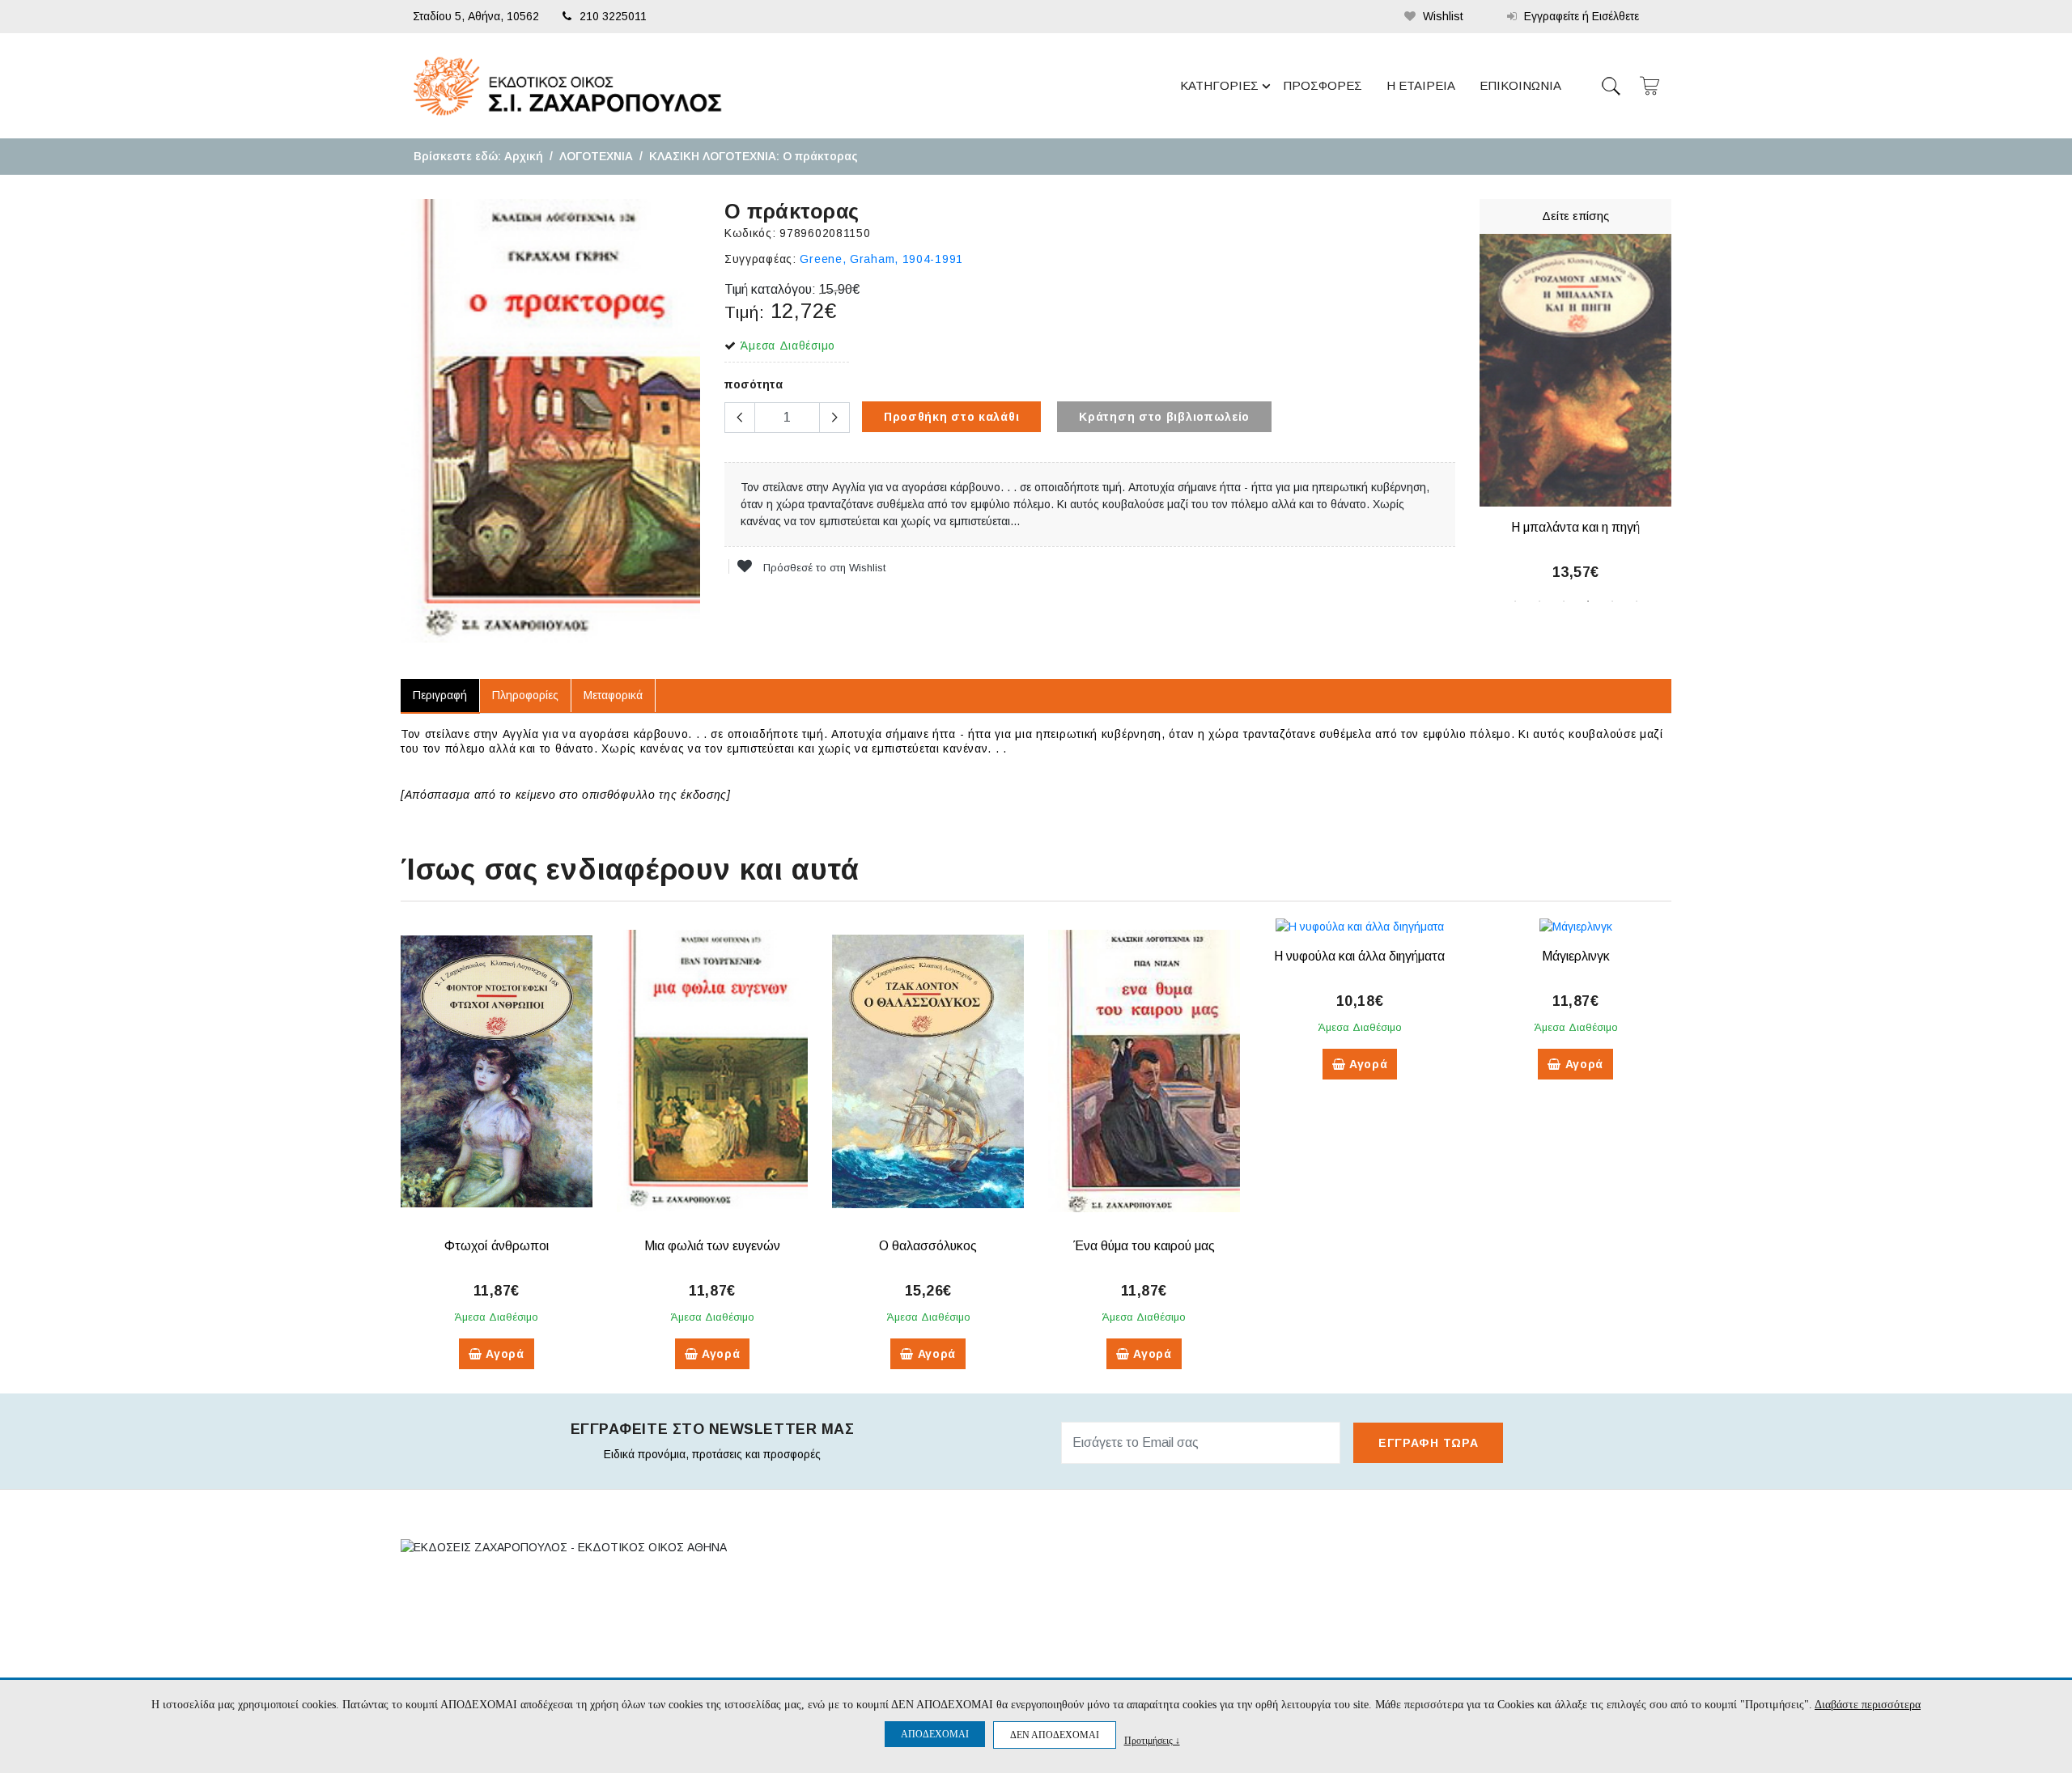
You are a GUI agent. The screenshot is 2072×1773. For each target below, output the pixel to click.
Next (1683, 411)
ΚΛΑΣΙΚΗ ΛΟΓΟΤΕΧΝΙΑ (713, 156)
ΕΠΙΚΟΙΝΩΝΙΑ (1520, 85)
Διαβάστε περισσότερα (1868, 1705)
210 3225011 (613, 16)
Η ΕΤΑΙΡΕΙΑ (1421, 85)
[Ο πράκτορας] (550, 421)
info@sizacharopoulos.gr (519, 1659)
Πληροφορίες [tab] (525, 695)
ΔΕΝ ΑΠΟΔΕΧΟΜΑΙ (1055, 1735)
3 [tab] (1564, 601)
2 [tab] (1539, 601)
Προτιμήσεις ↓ (1152, 1740)
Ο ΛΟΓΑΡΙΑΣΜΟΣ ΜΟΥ (1252, 1592)
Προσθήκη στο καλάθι (951, 417)
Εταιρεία (961, 1592)
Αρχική (524, 156)
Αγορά (503, 1354)
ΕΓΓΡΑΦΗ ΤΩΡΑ (1428, 1443)
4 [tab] (1588, 601)
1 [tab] (1515, 601)
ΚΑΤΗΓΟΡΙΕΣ (1219, 85)
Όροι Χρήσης (974, 1647)
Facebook (1480, 1593)
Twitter (1478, 1622)
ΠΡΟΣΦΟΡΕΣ (1323, 85)
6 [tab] (1637, 601)
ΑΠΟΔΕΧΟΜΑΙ (935, 1734)
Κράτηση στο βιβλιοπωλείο (1164, 417)
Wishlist (1441, 16)
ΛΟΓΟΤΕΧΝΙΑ (596, 156)
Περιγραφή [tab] (440, 695)
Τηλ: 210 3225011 (467, 1626)
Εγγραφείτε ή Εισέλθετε (1580, 16)
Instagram (1485, 1652)
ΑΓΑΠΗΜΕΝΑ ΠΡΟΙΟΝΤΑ (1257, 1647)
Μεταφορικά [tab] (613, 695)
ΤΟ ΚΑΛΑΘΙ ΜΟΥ (1237, 1619)
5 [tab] (1612, 601)
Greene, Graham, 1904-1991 (881, 259)
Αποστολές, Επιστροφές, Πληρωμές (1030, 1619)
